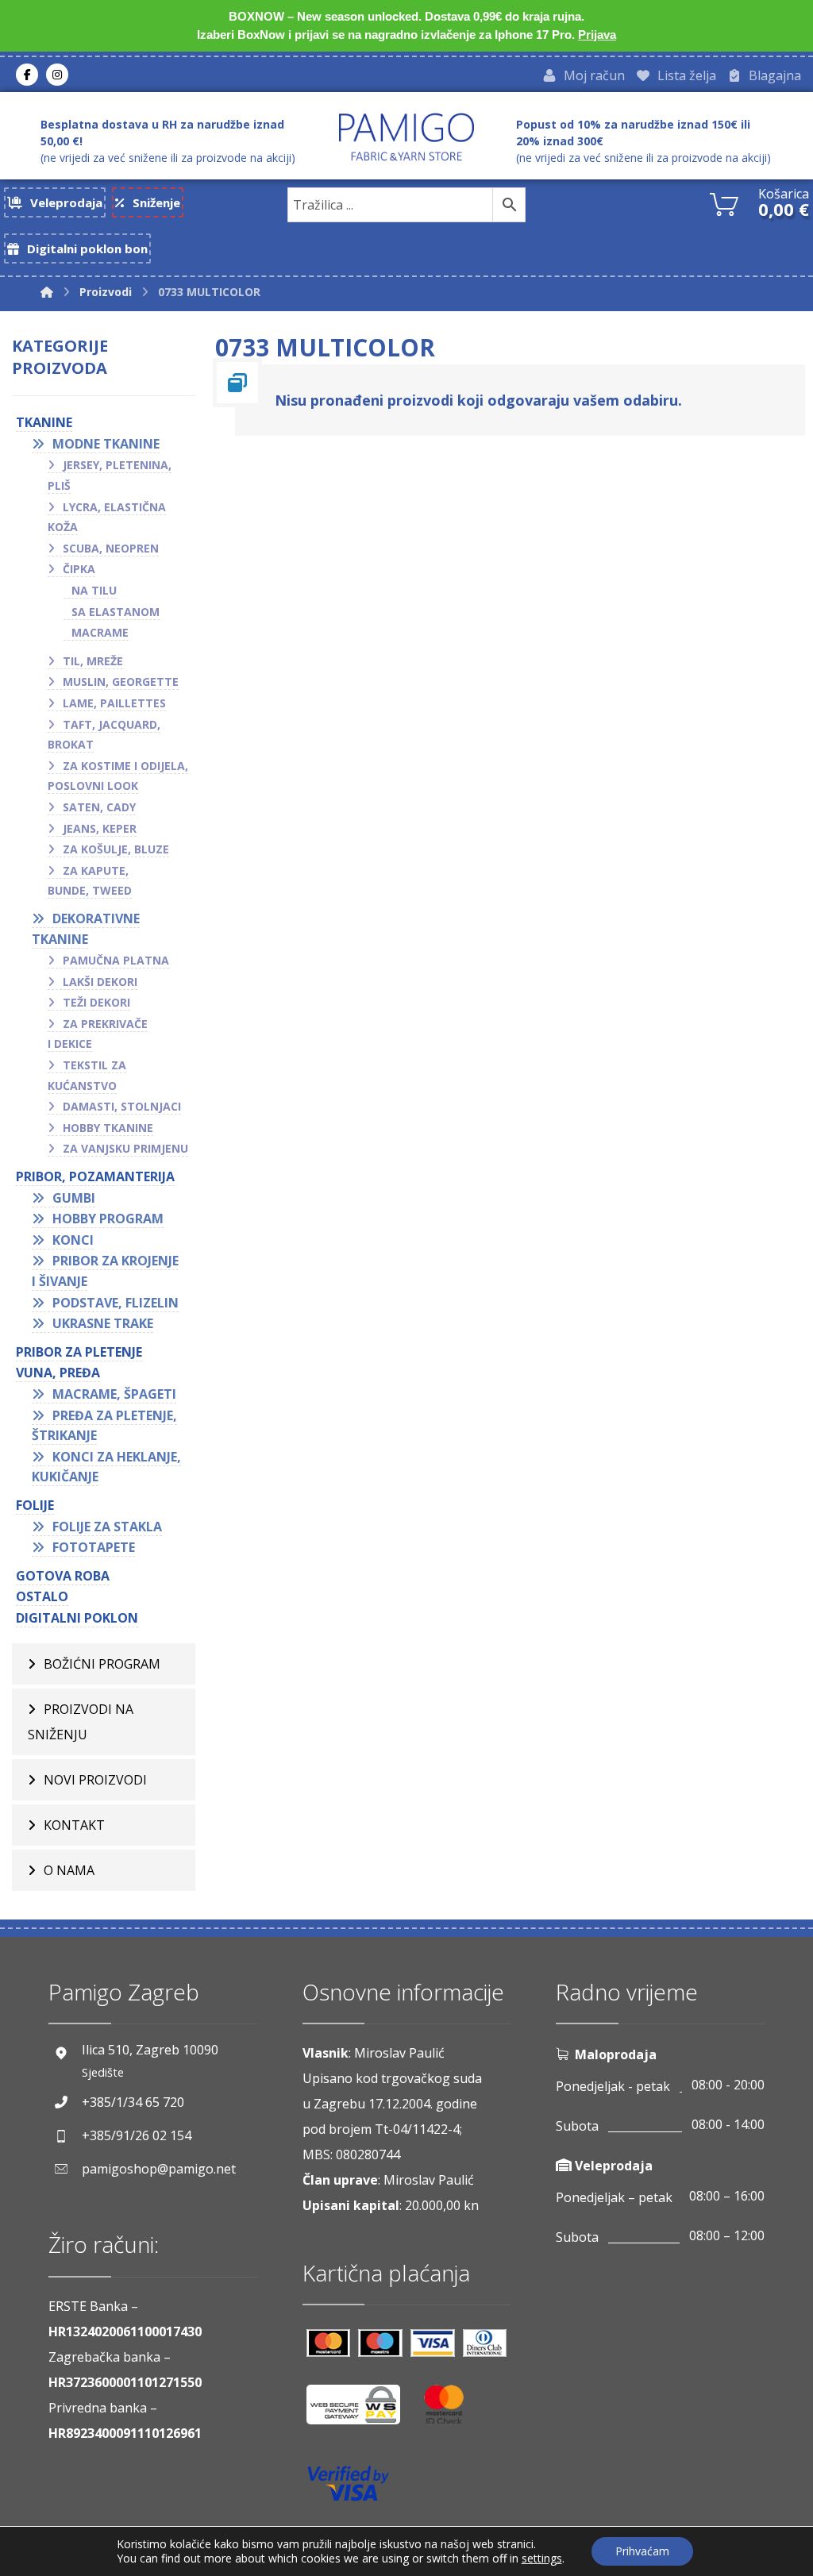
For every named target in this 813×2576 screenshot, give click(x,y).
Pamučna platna (116, 960)
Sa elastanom (116, 612)
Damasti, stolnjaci (122, 1106)
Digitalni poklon (77, 1618)
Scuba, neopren (111, 548)
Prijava (597, 35)
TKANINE (44, 422)
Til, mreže (93, 661)
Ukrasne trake (103, 1323)
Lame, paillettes (114, 703)
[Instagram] (57, 75)
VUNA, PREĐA (58, 1373)
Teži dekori (96, 1002)
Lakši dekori (100, 982)
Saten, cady (99, 807)
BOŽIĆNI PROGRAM (102, 1664)
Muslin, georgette (121, 682)
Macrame (100, 632)
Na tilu (94, 590)
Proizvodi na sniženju (81, 1722)
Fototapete (94, 1547)
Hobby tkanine (108, 1128)
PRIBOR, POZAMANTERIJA (95, 1176)
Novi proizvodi (95, 1780)
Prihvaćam (642, 2551)
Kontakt (74, 1825)
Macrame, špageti (114, 1394)
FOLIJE (35, 1505)
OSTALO (42, 1596)
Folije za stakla (107, 1527)
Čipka (79, 569)
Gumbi (74, 1198)
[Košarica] (724, 203)
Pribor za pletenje (79, 1352)
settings (542, 2559)
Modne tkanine (106, 444)
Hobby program (108, 1219)
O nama (69, 1870)
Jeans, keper (100, 828)
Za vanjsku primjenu (125, 1148)
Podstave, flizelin (116, 1303)
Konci (73, 1240)
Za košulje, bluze (116, 849)
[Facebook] (27, 75)
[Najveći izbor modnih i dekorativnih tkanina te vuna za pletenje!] (406, 137)
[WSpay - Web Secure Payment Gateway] (361, 2410)
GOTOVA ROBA (63, 1576)
